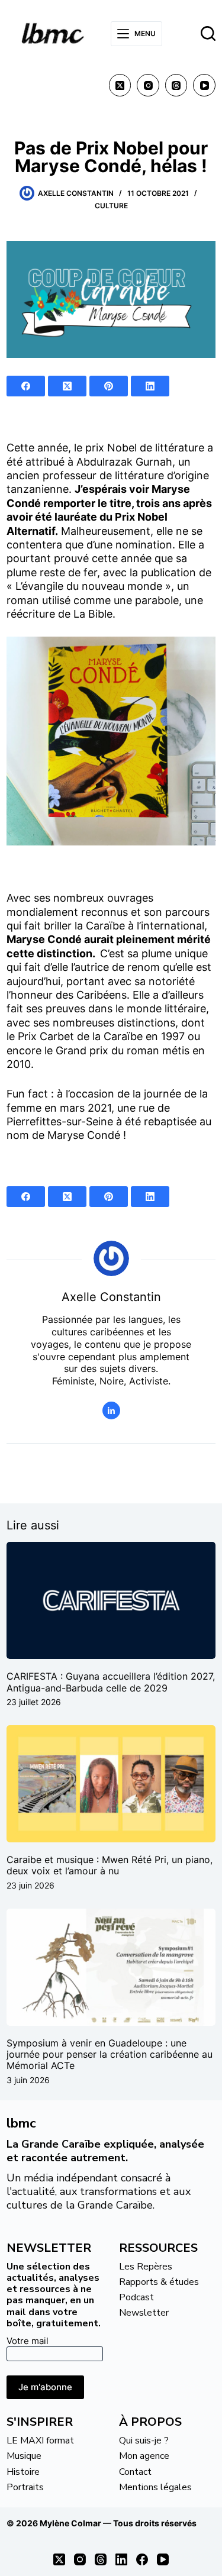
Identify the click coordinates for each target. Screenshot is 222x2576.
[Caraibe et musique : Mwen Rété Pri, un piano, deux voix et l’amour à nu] (111, 1784)
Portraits (25, 2487)
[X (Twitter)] (120, 85)
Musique (24, 2456)
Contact (135, 2472)
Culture (111, 206)
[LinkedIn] (150, 386)
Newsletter (144, 2313)
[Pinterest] (109, 386)
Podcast (136, 2297)
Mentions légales (155, 2487)
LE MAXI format (40, 2441)
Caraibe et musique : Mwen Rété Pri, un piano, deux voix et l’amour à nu (110, 1865)
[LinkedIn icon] (111, 1410)
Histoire (23, 2472)
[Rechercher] (208, 33)
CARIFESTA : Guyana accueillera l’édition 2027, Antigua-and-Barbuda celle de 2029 (111, 1682)
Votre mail (28, 2341)
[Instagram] (148, 85)
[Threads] (176, 85)
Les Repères (146, 2267)
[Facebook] (26, 386)
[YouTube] (204, 85)
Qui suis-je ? (144, 2441)
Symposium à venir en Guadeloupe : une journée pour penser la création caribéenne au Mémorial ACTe (110, 2054)
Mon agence (144, 2456)
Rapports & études (159, 2282)
